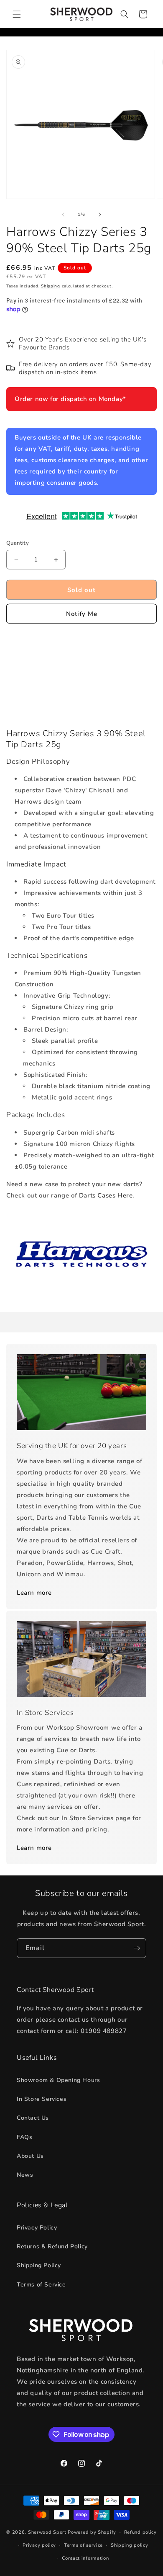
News (25, 2175)
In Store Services (42, 2099)
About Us (30, 2156)
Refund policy (140, 2532)
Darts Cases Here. (107, 1195)
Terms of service (83, 2545)
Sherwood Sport (47, 2532)
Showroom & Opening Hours (58, 2080)
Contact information (85, 2558)
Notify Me (82, 614)
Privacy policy (39, 2545)
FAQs (24, 2137)
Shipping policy (130, 2545)
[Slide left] (63, 215)
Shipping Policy (39, 2265)
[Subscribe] (137, 1948)
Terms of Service (41, 2285)
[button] (17, 14)
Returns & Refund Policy (52, 2246)
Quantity (18, 543)
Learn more (34, 1593)
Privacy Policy (37, 2228)
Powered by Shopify (92, 2532)
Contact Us (33, 2118)
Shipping (51, 286)
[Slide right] (100, 215)
